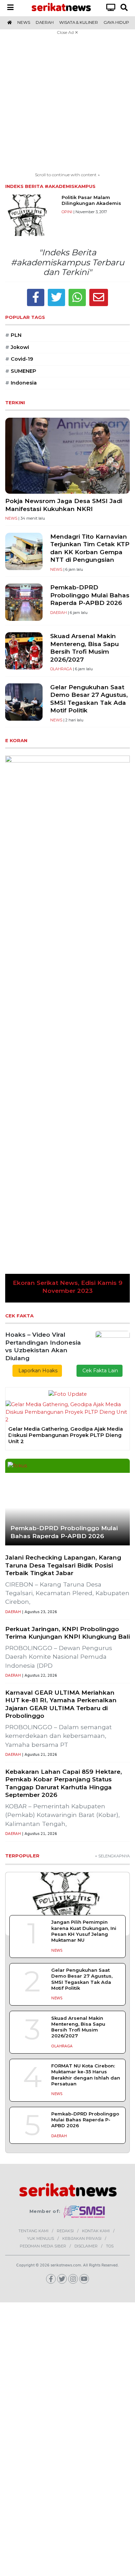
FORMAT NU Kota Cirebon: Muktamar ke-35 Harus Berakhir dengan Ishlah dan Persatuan (86, 2075)
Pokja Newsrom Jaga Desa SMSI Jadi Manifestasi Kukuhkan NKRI (64, 505)
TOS (110, 2246)
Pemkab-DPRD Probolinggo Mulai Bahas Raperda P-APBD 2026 (90, 595)
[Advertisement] (67, 104)
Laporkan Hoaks (37, 1371)
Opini (67, 212)
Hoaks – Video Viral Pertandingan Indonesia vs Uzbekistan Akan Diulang (43, 1346)
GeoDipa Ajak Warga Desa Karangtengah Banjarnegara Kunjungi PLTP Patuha (66, 1424)
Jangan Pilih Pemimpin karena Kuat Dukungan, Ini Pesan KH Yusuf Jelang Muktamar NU (84, 1931)
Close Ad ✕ (67, 32)
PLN (13, 335)
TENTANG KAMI (33, 2231)
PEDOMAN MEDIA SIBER (43, 2246)
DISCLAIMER (86, 2246)
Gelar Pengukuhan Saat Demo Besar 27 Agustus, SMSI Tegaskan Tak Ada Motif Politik (89, 699)
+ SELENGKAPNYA (112, 1856)
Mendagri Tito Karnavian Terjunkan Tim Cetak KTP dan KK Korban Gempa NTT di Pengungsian (90, 548)
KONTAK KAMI (96, 2231)
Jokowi (17, 347)
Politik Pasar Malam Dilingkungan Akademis (91, 200)
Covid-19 (19, 359)
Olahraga (61, 669)
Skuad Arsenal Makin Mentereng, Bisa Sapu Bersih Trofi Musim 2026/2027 (84, 648)
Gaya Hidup (116, 22)
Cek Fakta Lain (100, 1371)
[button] (15, 1029)
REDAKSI (65, 2231)
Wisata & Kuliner (79, 22)
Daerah (45, 22)
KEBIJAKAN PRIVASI (82, 2238)
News (24, 22)
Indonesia (21, 383)
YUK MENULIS (40, 2238)
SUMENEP (21, 371)
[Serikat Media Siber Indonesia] (85, 2212)
